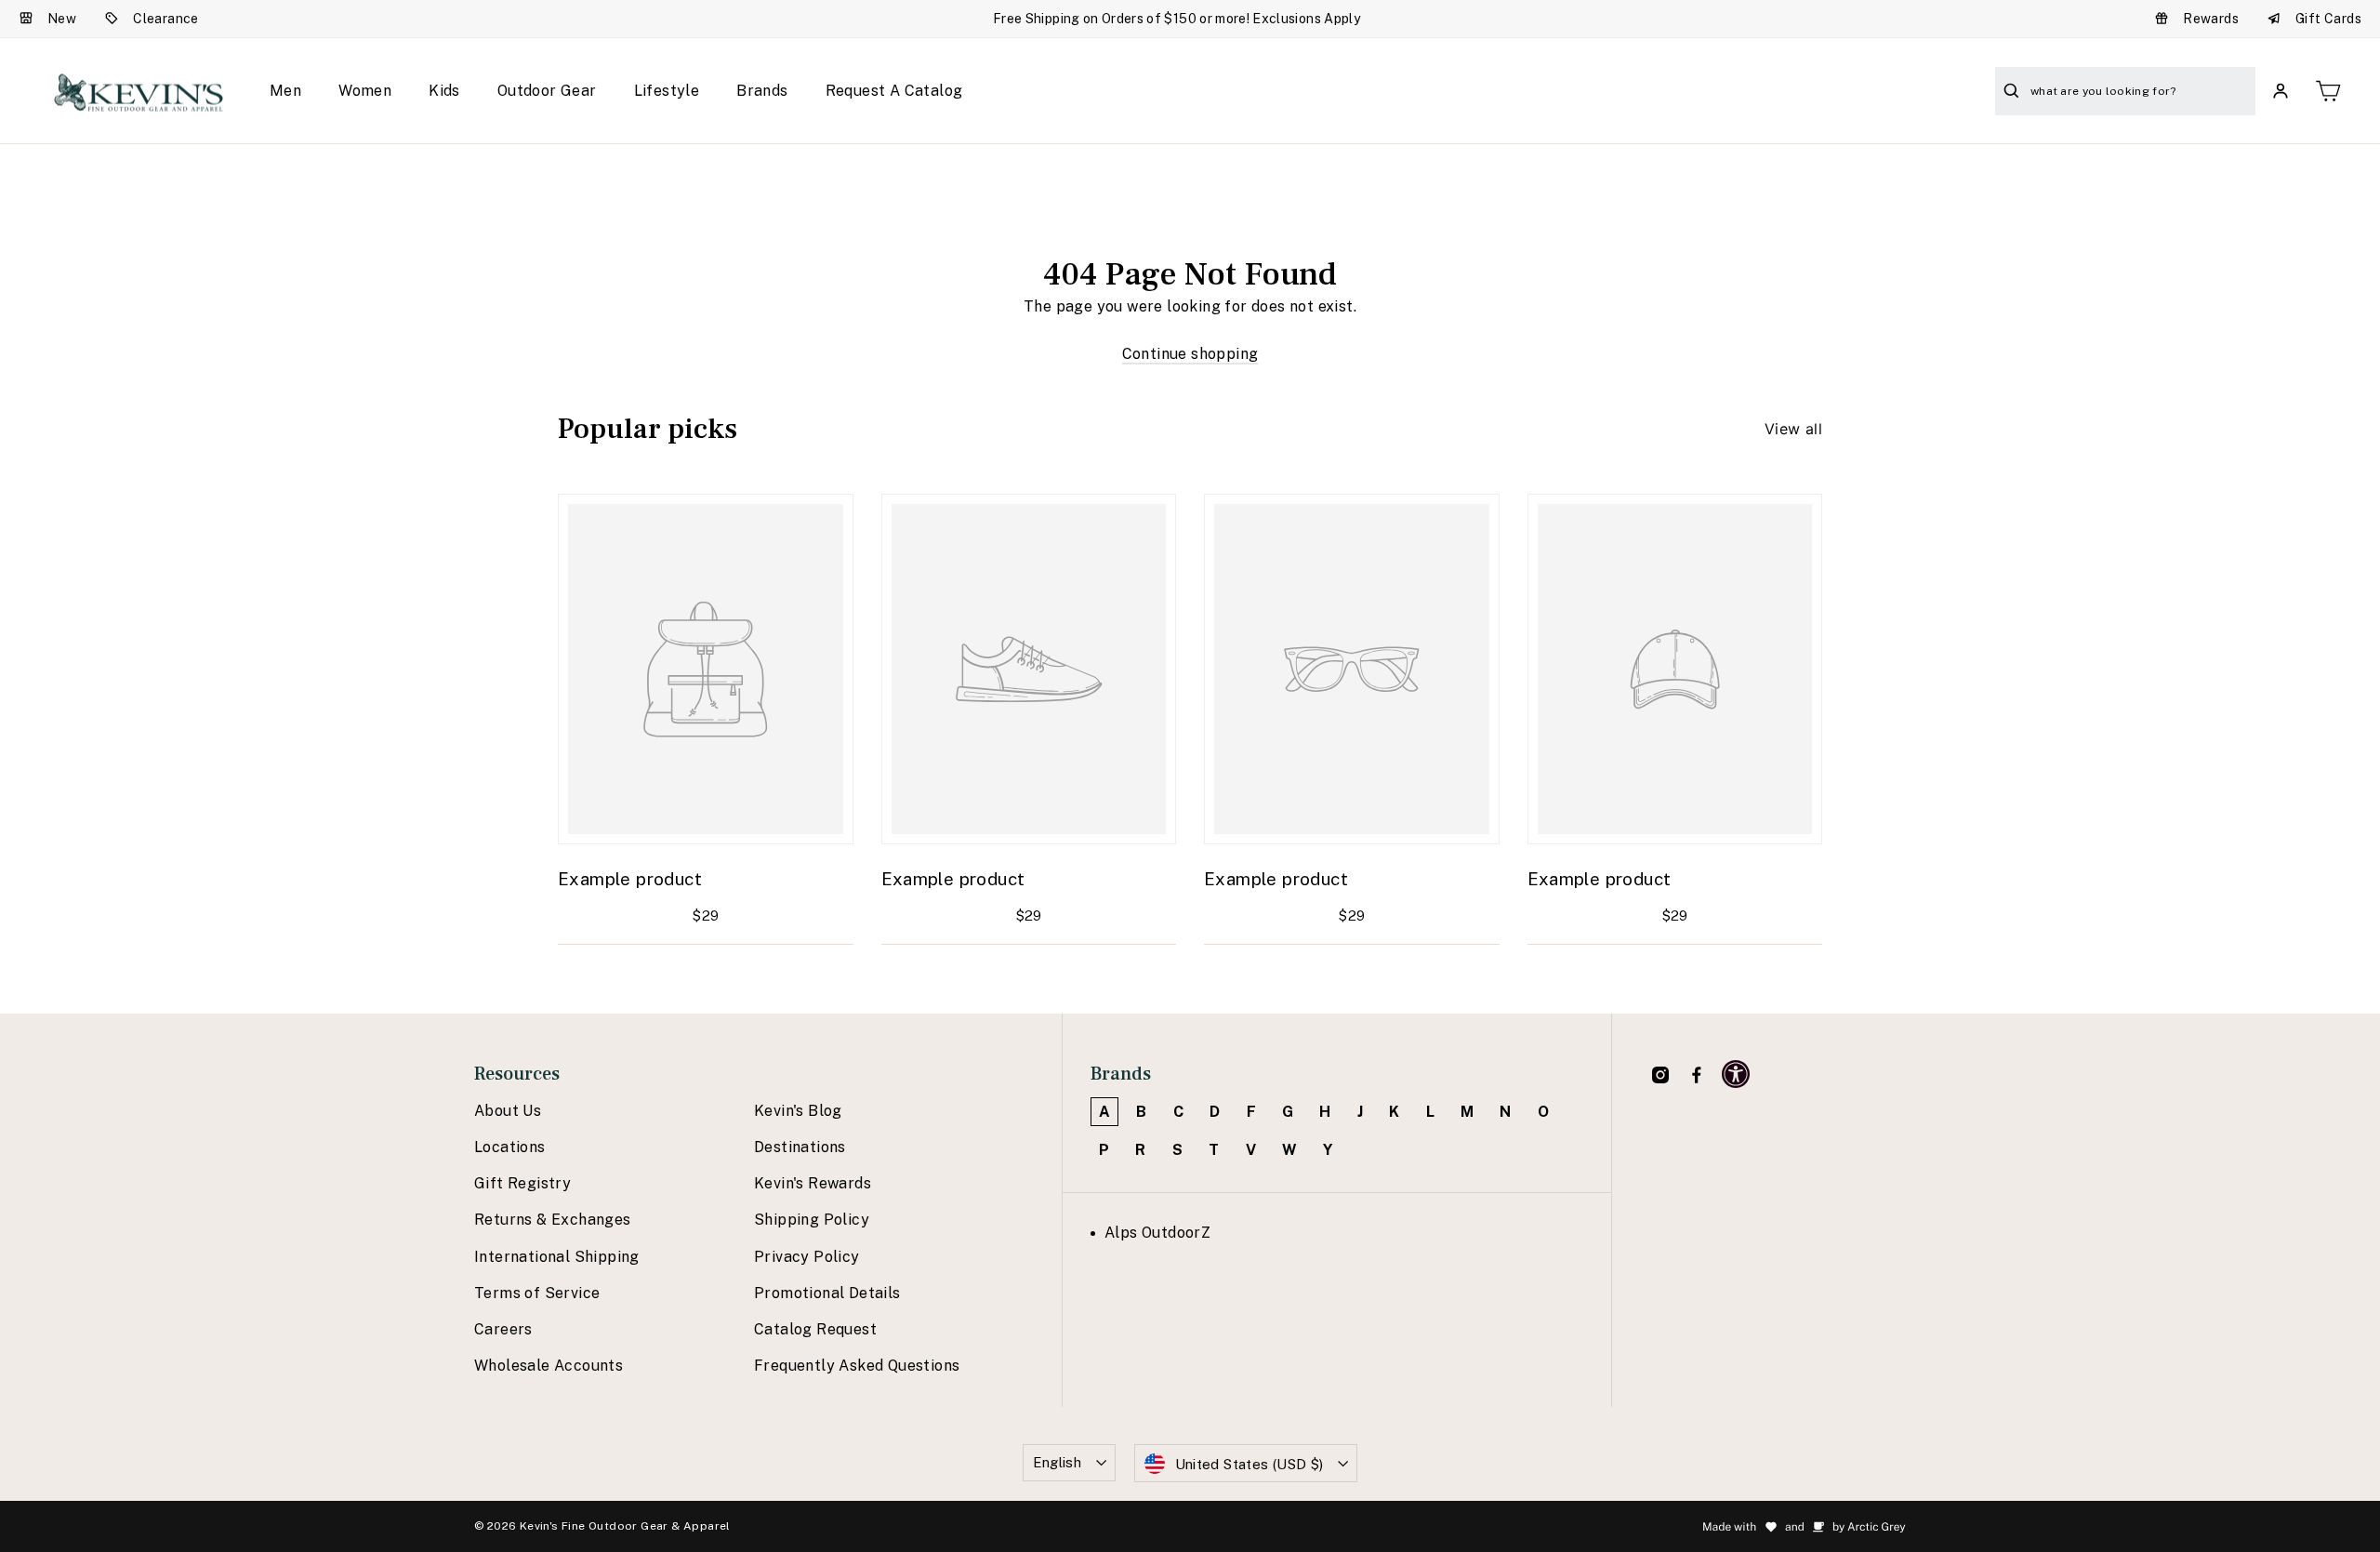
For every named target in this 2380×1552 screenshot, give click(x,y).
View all (1793, 429)
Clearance (166, 19)
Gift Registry (522, 1183)
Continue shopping (1190, 354)
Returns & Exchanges (553, 1220)
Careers (503, 1329)
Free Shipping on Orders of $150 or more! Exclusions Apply (1177, 19)
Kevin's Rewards (813, 1183)
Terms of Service (537, 1293)
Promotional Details (827, 1293)
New (62, 19)
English (1058, 1462)
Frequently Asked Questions (857, 1366)
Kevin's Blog (798, 1111)
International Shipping (557, 1257)
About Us (508, 1111)
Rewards (2211, 19)
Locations (510, 1147)
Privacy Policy (807, 1257)
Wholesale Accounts (549, 1366)
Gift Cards (2328, 19)
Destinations (800, 1147)
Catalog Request (815, 1329)
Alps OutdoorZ (1157, 1233)
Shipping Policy (812, 1220)
